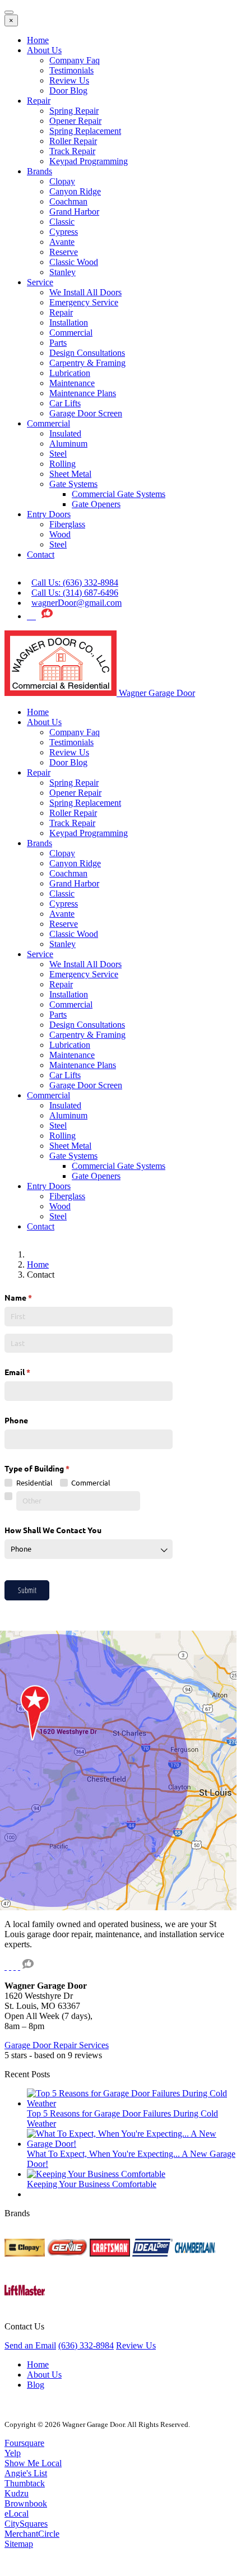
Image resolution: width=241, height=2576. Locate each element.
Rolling (62, 464)
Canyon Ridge (75, 191)
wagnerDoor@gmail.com (77, 603)
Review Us (69, 80)
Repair (39, 101)
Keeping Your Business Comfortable (92, 2184)
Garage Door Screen (86, 413)
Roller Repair (73, 141)
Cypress (64, 232)
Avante (62, 242)
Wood (60, 534)
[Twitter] (29, 616)
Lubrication (70, 373)
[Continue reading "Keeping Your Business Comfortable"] (96, 2174)
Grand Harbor (74, 212)
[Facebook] (34, 616)
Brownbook (26, 2503)
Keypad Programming (89, 161)
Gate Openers (96, 504)
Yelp (13, 2453)
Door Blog (68, 90)
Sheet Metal (70, 474)
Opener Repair (75, 121)
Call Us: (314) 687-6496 (75, 593)
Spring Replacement (85, 131)
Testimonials (71, 70)
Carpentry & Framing (87, 363)
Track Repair (72, 151)
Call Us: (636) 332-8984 (75, 582)
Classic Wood (74, 262)
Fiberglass (67, 524)
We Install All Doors (85, 292)
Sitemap (19, 2544)
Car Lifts (65, 403)
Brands (40, 171)
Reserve (64, 252)
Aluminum (68, 444)
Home (38, 40)
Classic (62, 222)
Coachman (68, 201)
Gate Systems (73, 484)
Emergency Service (84, 302)
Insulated (65, 433)
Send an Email (30, 2345)
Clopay (62, 181)
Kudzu (17, 2493)
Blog (36, 2385)
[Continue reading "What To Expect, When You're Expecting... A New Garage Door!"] (132, 2144)
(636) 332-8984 (86, 2345)
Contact (41, 554)
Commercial (71, 333)
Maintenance (72, 383)
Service (40, 282)
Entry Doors (49, 514)
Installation (69, 322)
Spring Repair (74, 111)
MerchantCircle (32, 2534)
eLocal (17, 2514)
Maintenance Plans (83, 393)
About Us (44, 50)
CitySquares (26, 2524)
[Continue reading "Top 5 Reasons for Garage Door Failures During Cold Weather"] (132, 2103)
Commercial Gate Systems (119, 494)
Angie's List (26, 2473)
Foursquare (24, 2443)
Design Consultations (87, 353)
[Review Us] (47, 616)
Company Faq (75, 60)
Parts (58, 343)
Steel (58, 454)
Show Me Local (33, 2463)
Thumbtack (25, 2483)
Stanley (62, 272)
